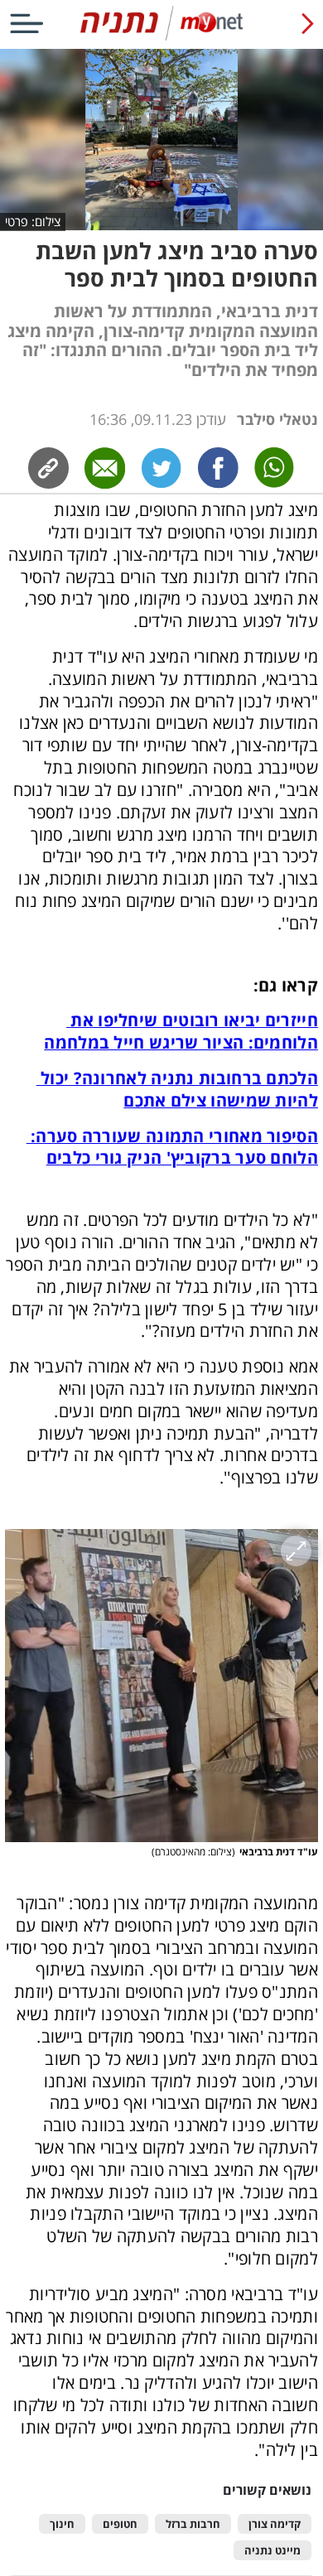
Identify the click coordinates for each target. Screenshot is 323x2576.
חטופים (120, 2524)
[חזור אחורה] (308, 23)
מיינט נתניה (272, 2551)
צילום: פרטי (33, 221)
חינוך (62, 2524)
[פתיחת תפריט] (27, 23)
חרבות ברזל (193, 2524)
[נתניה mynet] (162, 37)
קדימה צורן (275, 2524)
